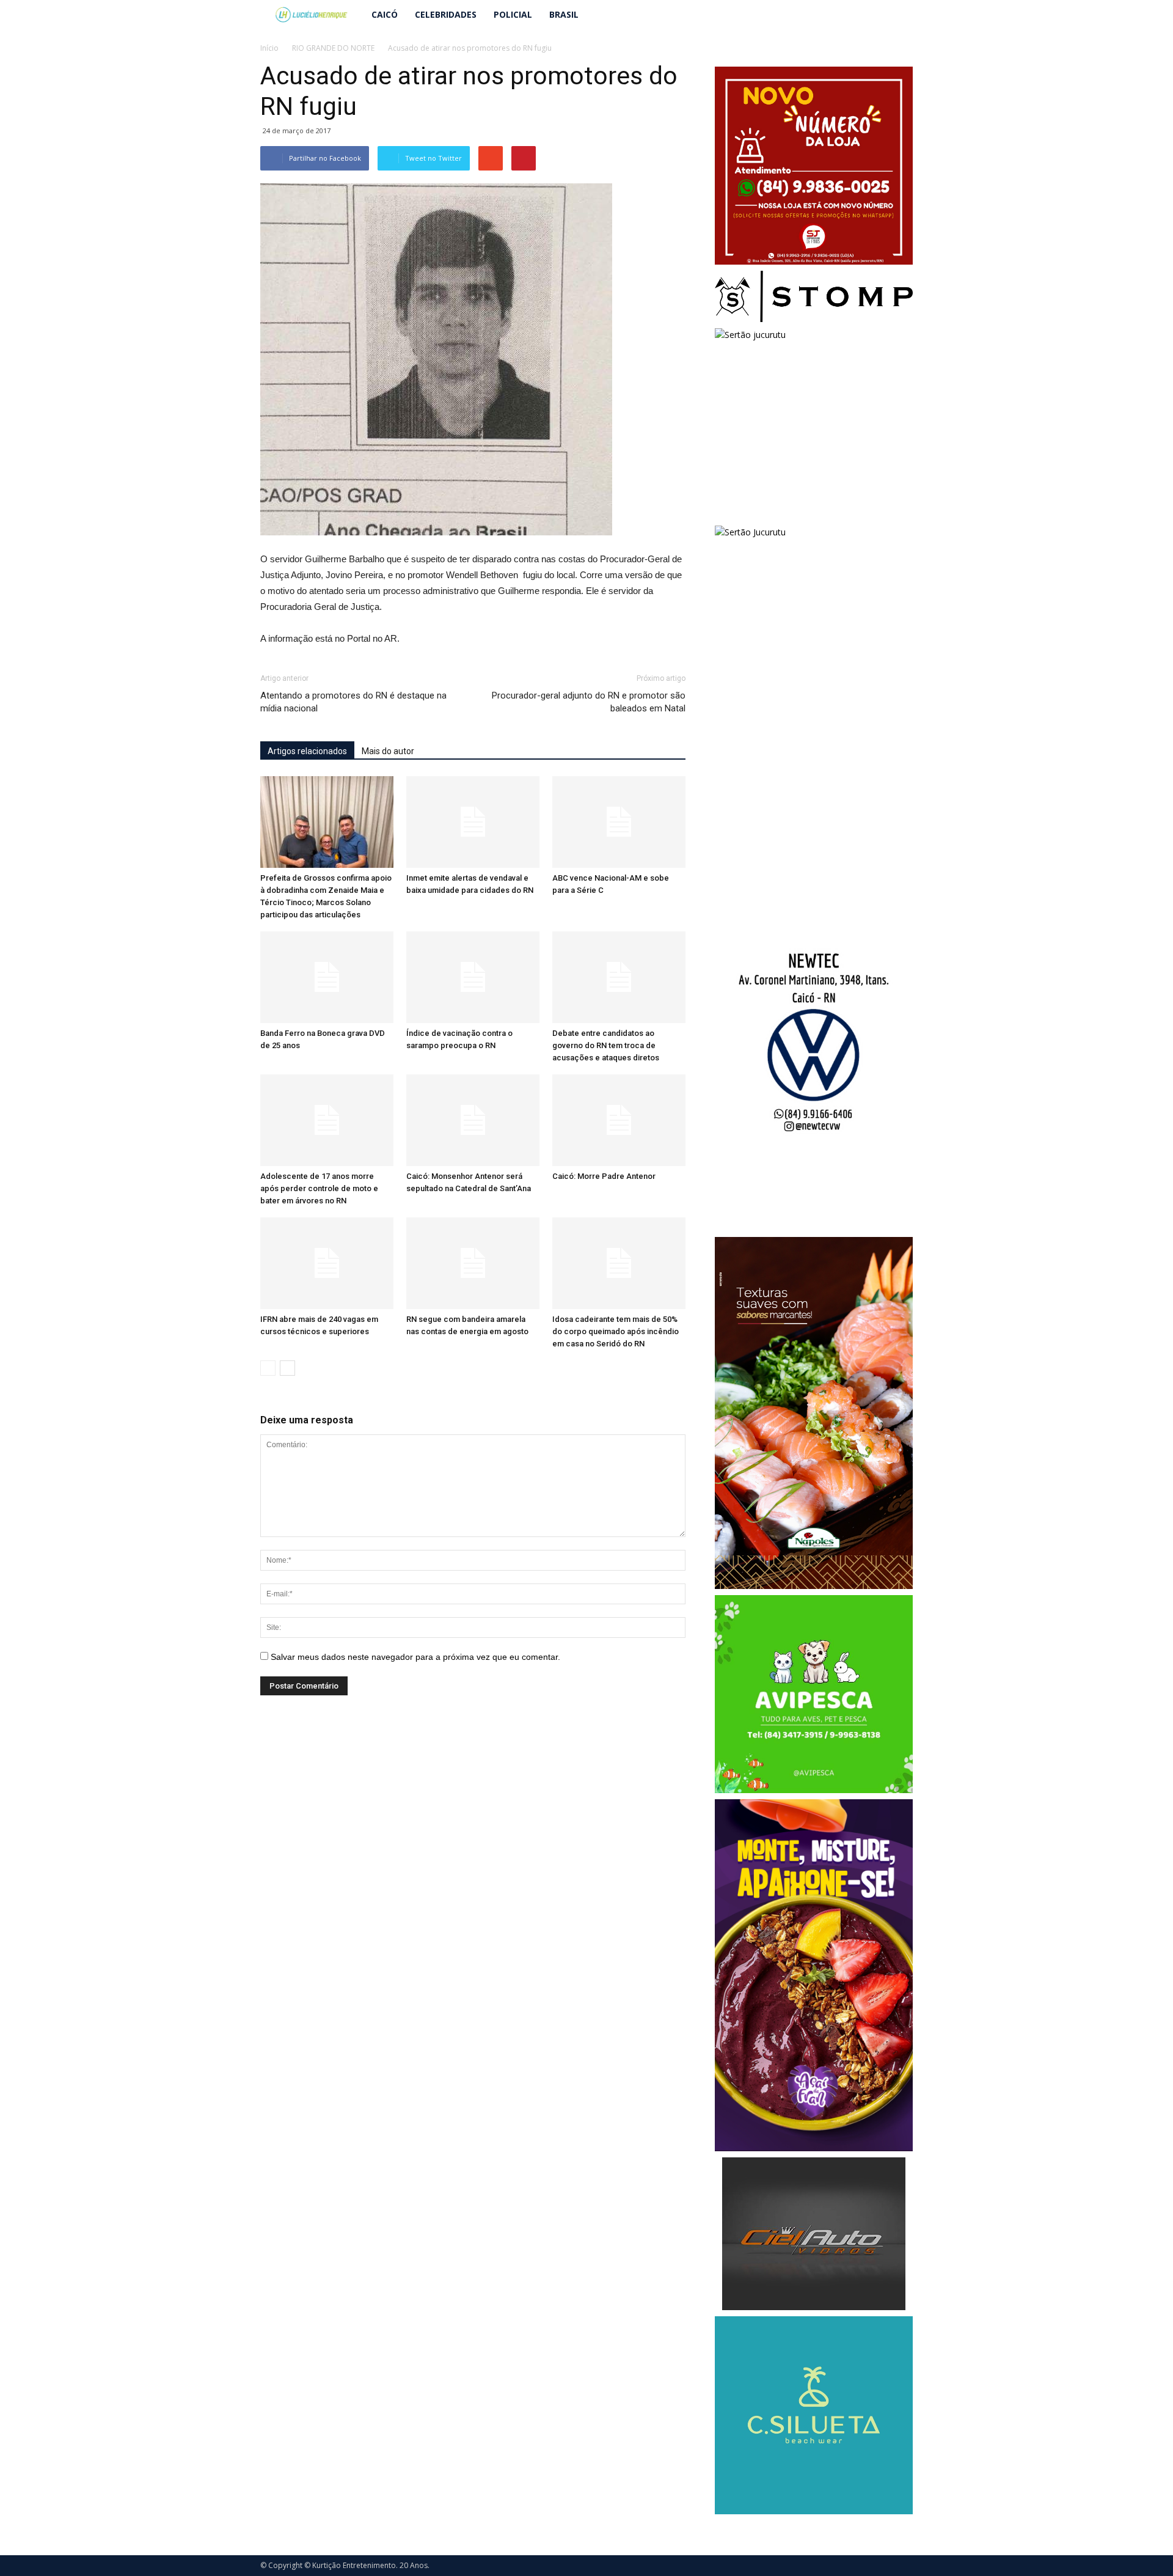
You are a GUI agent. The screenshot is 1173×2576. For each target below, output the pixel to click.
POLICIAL (513, 14)
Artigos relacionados (307, 751)
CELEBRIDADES (446, 14)
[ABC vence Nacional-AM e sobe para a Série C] (619, 822)
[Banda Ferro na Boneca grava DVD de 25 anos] (327, 977)
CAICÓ (385, 14)
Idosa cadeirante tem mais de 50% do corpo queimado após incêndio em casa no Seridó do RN (616, 1331)
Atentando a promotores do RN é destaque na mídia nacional (353, 702)
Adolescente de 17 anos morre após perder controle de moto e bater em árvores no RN (319, 1188)
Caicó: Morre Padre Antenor (604, 1176)
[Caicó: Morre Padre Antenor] (619, 1120)
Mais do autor (388, 751)
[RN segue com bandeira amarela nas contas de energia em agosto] (473, 1263)
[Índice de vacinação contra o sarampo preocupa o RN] (473, 977)
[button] (898, 15)
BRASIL (564, 14)
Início (269, 48)
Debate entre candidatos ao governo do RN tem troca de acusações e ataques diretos (606, 1045)
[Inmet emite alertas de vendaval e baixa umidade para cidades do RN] (473, 822)
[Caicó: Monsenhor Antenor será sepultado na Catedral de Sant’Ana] (473, 1120)
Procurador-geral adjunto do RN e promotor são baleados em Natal (589, 702)
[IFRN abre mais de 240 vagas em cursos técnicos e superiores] (327, 1263)
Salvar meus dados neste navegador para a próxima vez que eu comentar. (415, 1657)
